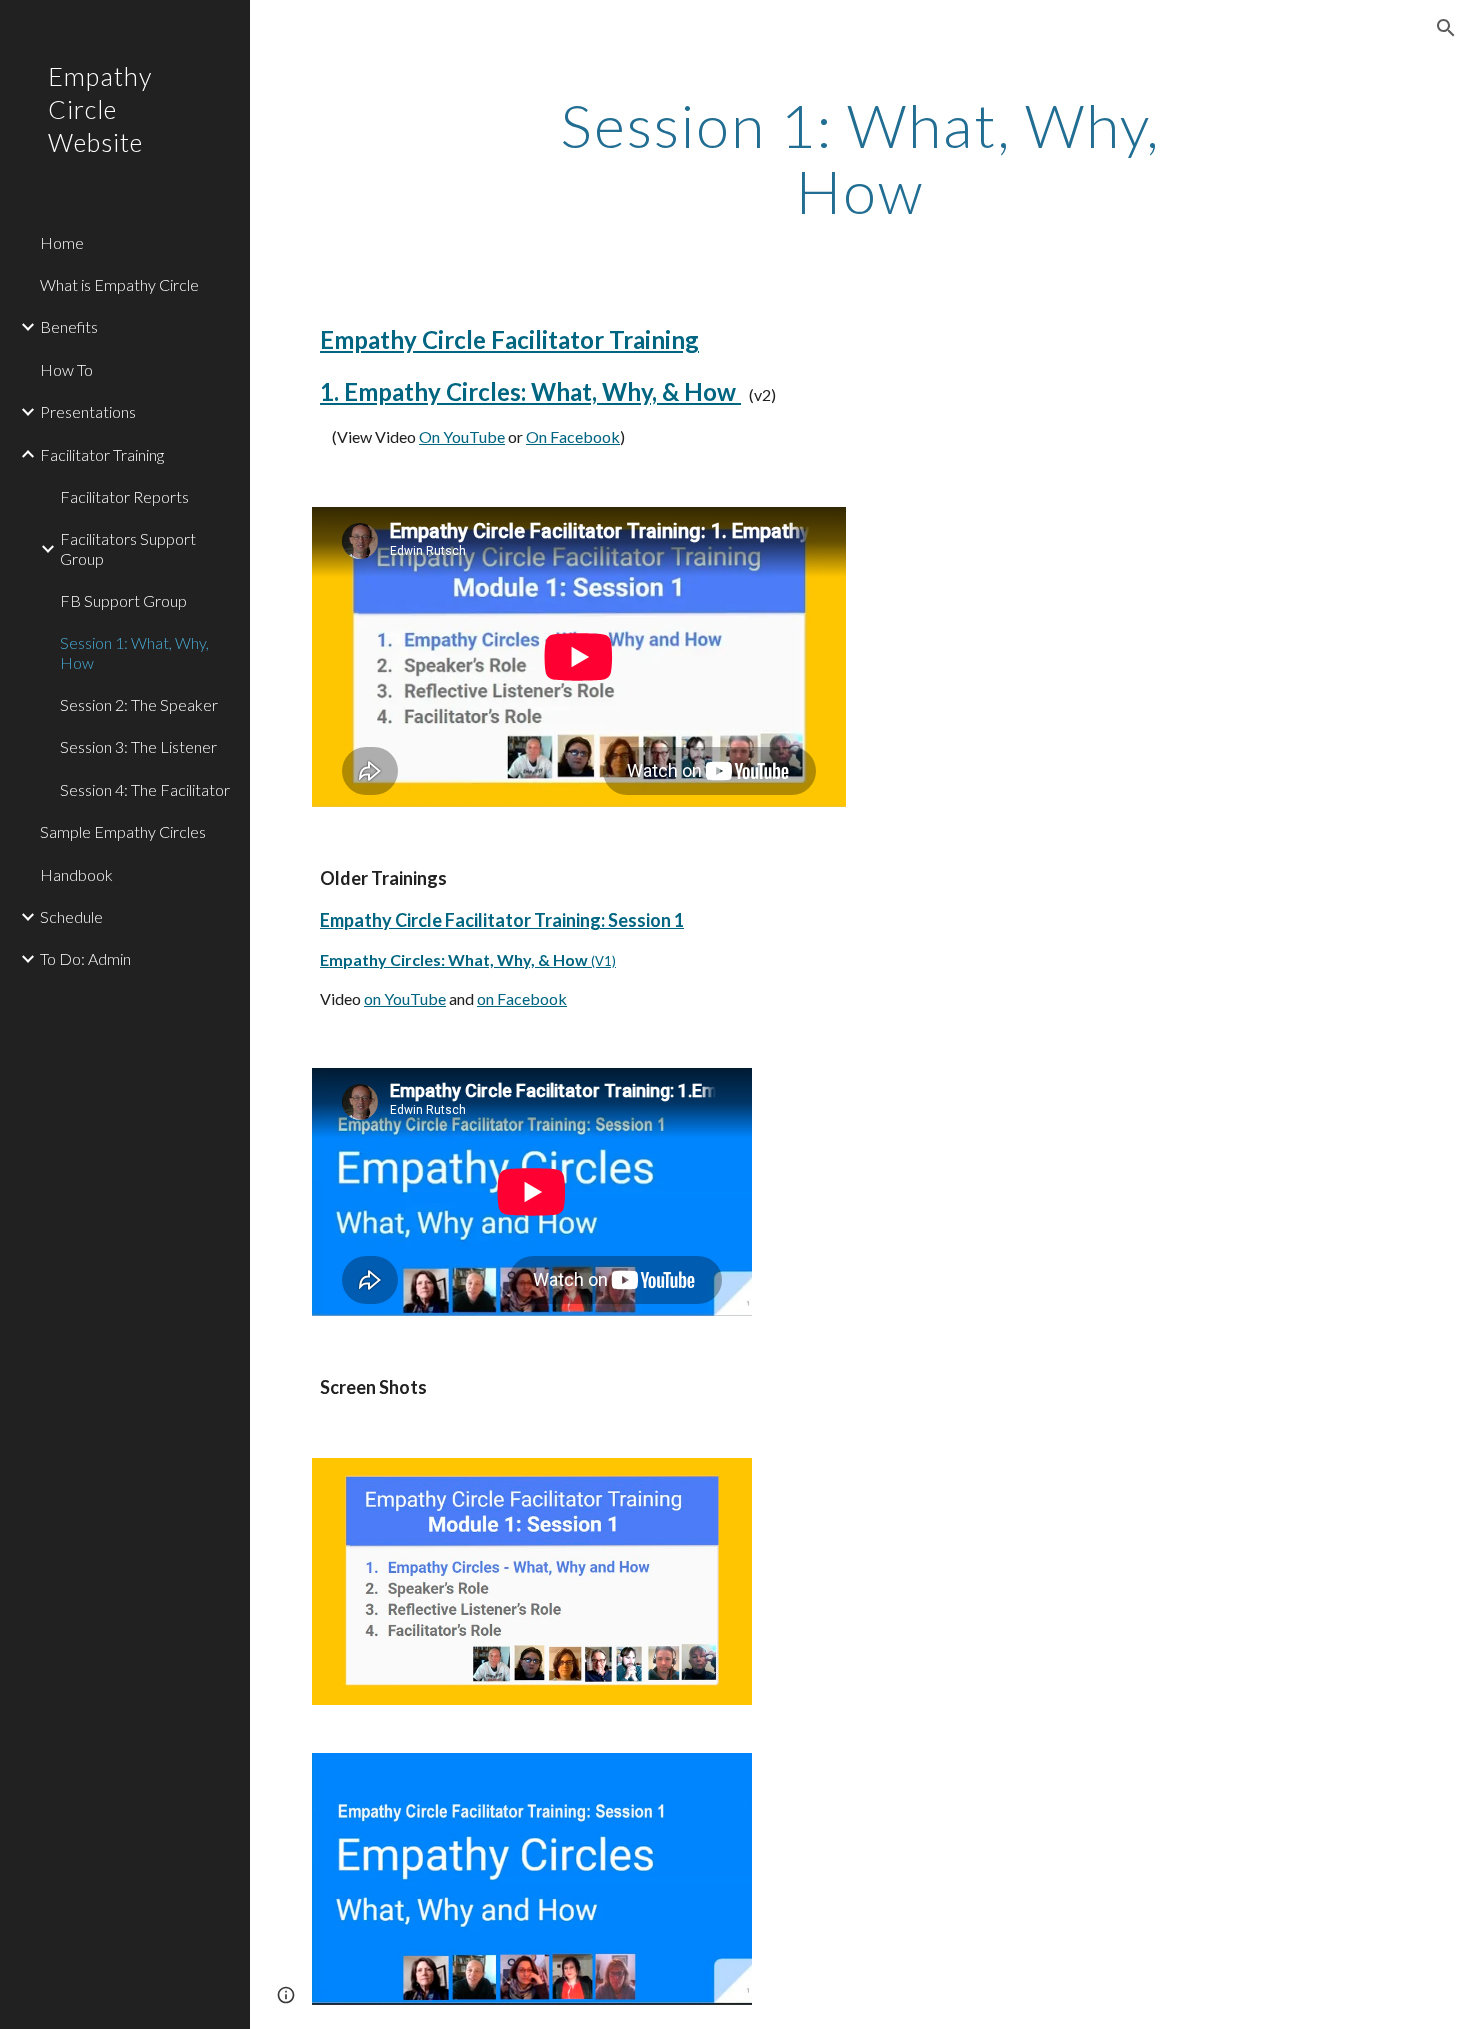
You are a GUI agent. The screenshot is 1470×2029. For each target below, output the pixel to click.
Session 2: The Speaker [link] (139, 704)
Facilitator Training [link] (102, 454)
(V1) (603, 961)
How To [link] (66, 369)
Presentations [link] (88, 411)
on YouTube (405, 998)
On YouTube (462, 436)
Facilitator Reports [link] (124, 496)
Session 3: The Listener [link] (138, 746)
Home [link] (62, 242)
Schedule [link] (71, 916)
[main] (859, 158)
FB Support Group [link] (123, 600)
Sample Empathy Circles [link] (123, 831)
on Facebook (522, 998)
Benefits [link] (69, 326)
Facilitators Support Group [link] (128, 548)
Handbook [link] (76, 874)
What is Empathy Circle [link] (119, 284)
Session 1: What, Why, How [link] (134, 652)
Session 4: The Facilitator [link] (145, 789)
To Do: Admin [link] (85, 958)
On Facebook (573, 436)
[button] (1446, 28)
